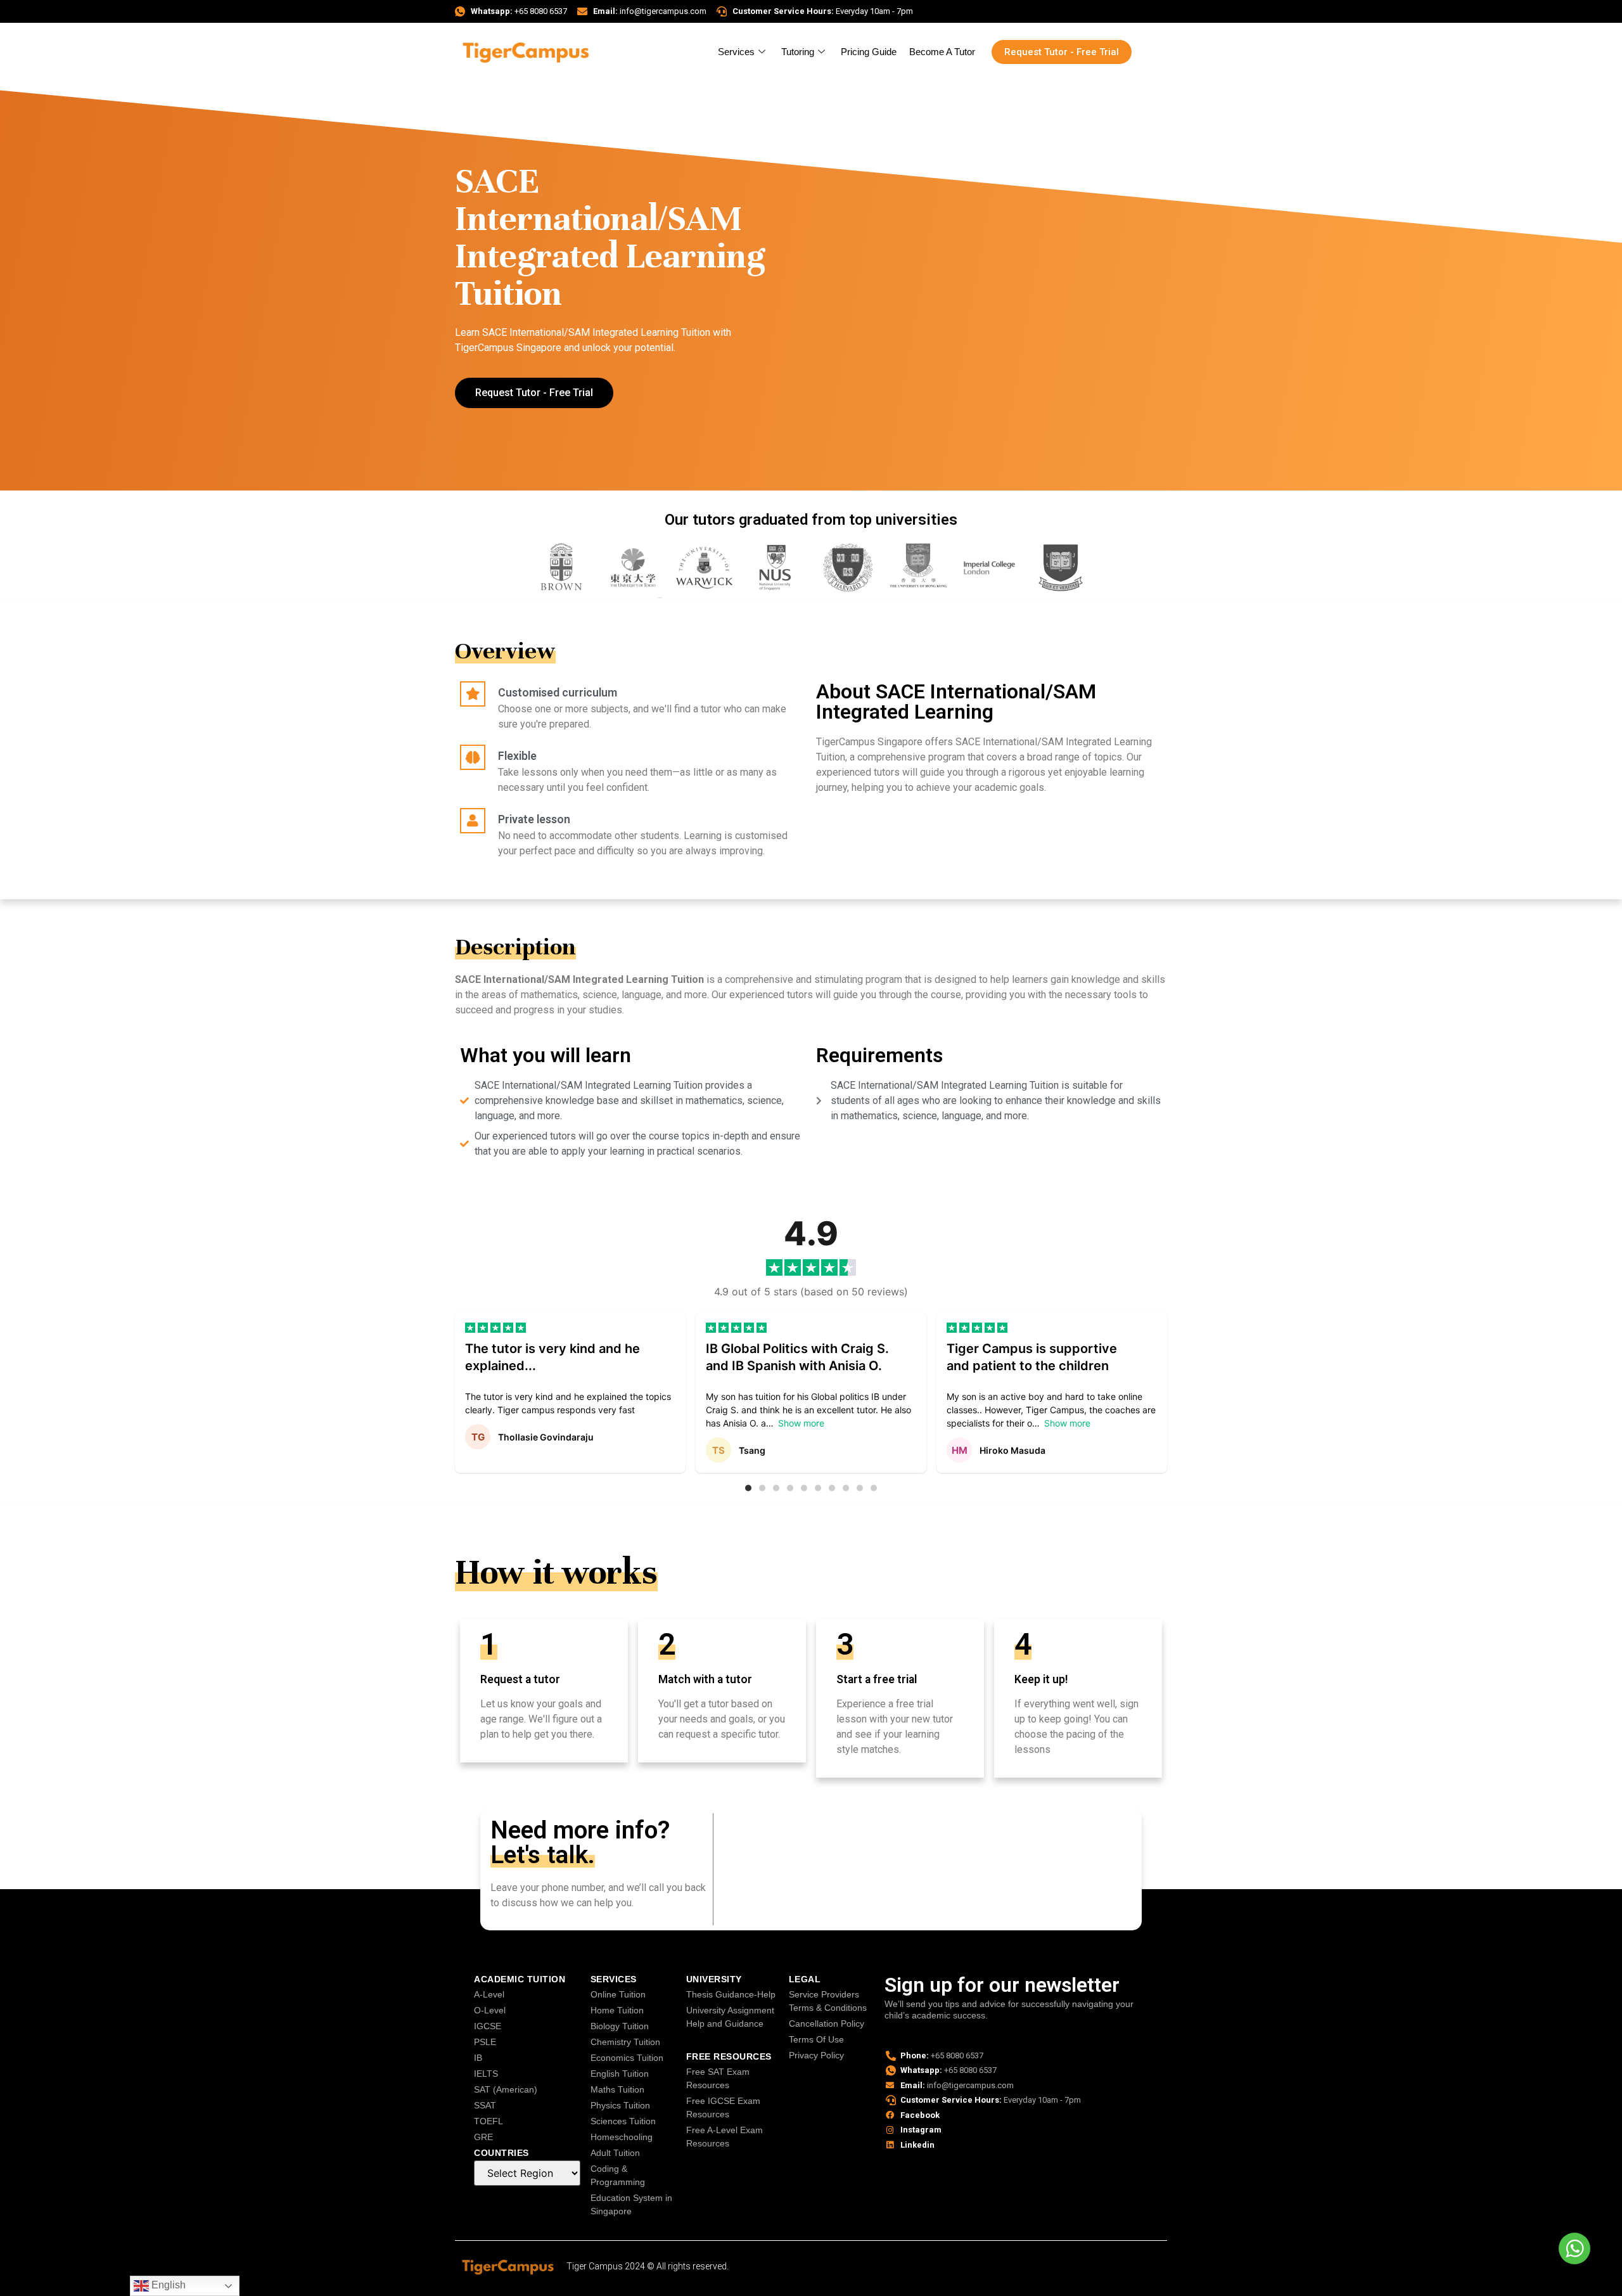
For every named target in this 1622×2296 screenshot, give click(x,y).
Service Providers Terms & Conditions (828, 2001)
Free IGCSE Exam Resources (723, 2107)
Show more (801, 1423)
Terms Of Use (816, 2039)
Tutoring (798, 52)
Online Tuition (618, 1994)
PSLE (485, 2042)
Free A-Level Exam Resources (725, 2137)
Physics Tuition (620, 2105)
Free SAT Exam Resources (718, 2078)
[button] (748, 1488)
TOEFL (489, 2121)
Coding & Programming (618, 2175)
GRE (483, 2137)
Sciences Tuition (623, 2121)
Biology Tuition (620, 2026)
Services (736, 52)
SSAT (485, 2105)
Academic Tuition (520, 1979)
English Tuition (620, 2074)
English (167, 2285)
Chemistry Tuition (625, 2042)
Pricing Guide (869, 52)
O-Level (490, 2010)
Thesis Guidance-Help (731, 1994)
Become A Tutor (942, 52)
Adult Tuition (615, 2153)
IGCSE (488, 2026)
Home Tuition (617, 2010)
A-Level (489, 1994)
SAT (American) (506, 2089)
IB (478, 2058)
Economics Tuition (627, 2058)
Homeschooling (622, 2137)
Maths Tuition (617, 2089)
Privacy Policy (816, 2055)
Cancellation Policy (827, 2023)
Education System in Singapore (631, 2204)
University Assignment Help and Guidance (730, 2017)
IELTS (486, 2074)
